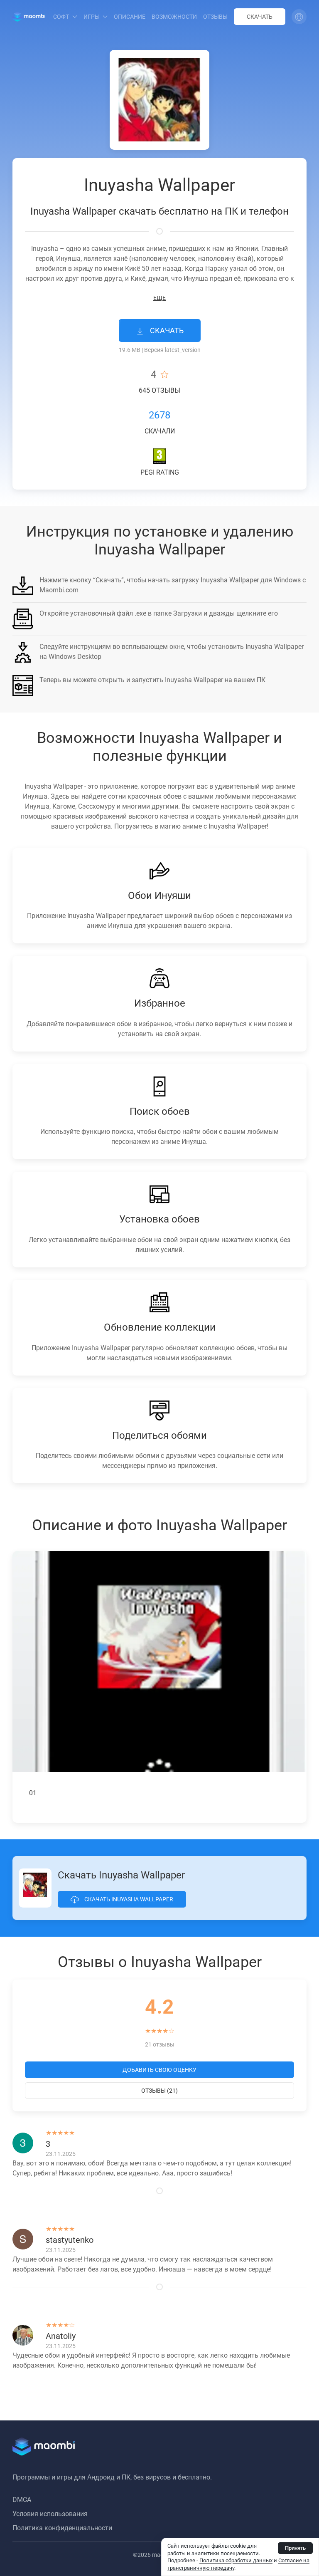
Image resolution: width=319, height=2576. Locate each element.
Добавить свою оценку (159, 2070)
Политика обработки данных (236, 2560)
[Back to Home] (29, 17)
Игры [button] (92, 17)
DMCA (22, 2500)
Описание (130, 17)
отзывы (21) (159, 2091)
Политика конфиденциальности (62, 2528)
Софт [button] (61, 17)
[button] (299, 17)
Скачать (260, 17)
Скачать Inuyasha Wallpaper (128, 1899)
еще (159, 298)
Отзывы (215, 17)
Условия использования (50, 2514)
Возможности (174, 17)
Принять (295, 2548)
